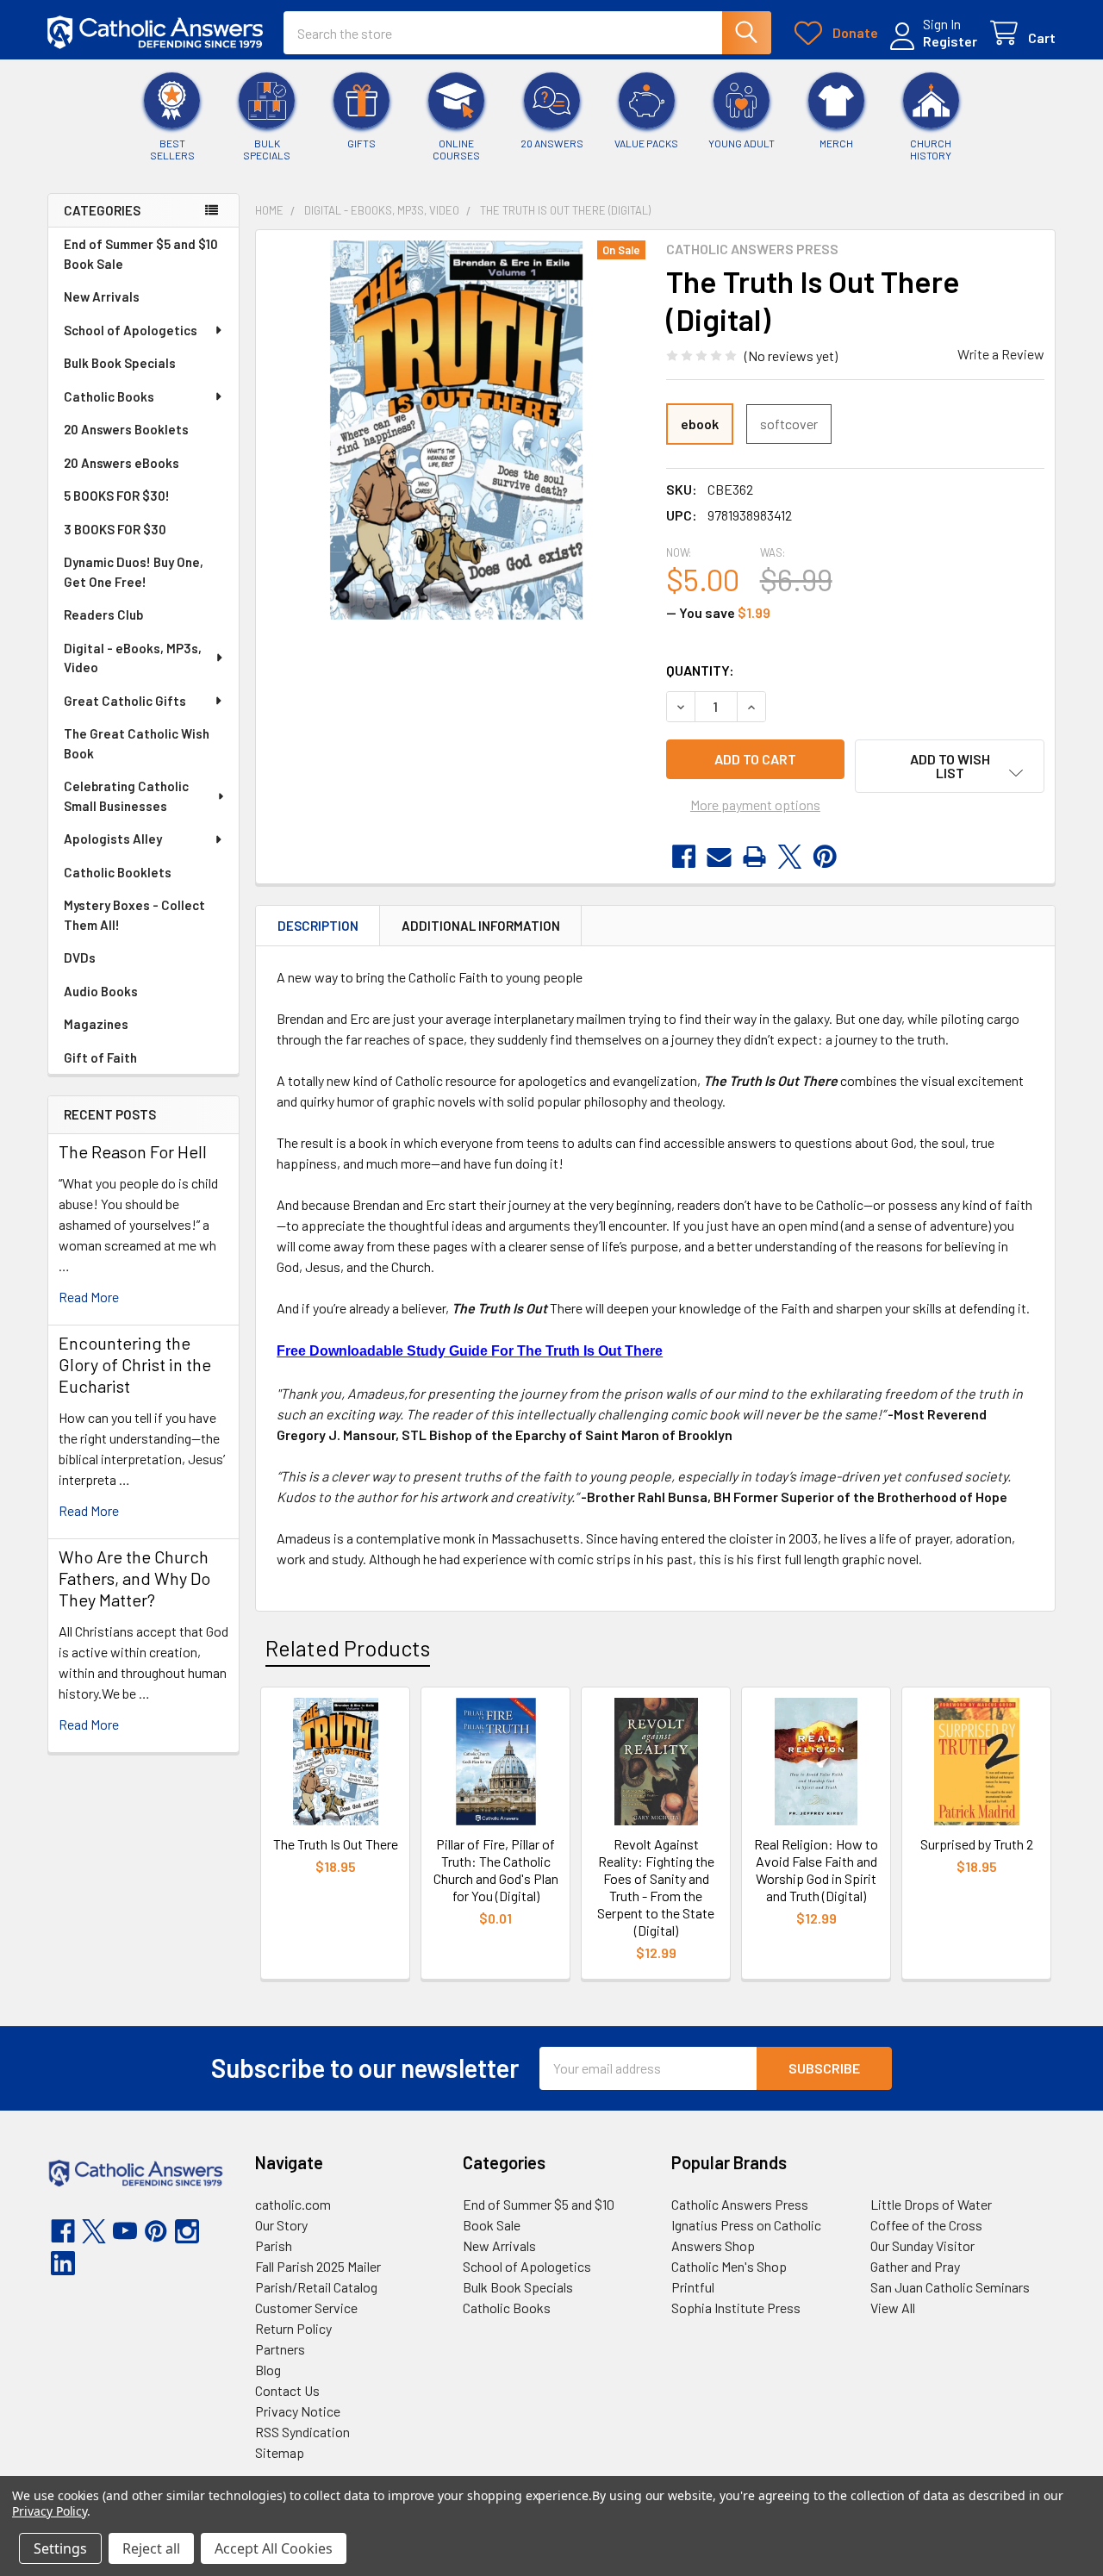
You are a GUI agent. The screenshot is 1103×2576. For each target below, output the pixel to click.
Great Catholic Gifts (125, 701)
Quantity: (700, 670)
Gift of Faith (100, 1057)
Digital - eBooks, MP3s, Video (133, 658)
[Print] (754, 857)
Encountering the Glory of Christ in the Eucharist (135, 1364)
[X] (790, 857)
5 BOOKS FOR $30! (117, 496)
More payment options (755, 805)
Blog (268, 2370)
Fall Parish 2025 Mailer (318, 2266)
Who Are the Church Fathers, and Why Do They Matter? (134, 1578)
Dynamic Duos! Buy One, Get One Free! (134, 572)
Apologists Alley (113, 839)
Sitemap (280, 2452)
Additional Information (481, 926)
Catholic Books (109, 396)
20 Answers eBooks (122, 463)
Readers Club (103, 614)
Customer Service (306, 2308)
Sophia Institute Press (736, 2308)
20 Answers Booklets (126, 429)
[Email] (719, 857)
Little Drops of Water (931, 2204)
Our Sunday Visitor (922, 2245)
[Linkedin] (63, 2263)
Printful (693, 2287)
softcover (789, 424)
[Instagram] (187, 2231)
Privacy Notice (298, 2411)
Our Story (281, 2225)
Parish (274, 2245)
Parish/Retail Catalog (316, 2287)
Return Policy (293, 2328)
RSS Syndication (302, 2432)
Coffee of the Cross (926, 2225)
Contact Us (287, 2390)
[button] (950, 766)
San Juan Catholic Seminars (950, 2287)
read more (89, 1297)
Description (318, 926)
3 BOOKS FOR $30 (115, 529)
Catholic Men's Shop (729, 2266)
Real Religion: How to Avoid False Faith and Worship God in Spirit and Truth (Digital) (816, 1870)
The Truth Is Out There (336, 1844)
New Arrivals (102, 296)
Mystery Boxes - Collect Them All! (134, 915)
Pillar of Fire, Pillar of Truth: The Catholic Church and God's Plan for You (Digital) (496, 1870)
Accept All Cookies (274, 2548)
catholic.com (293, 2204)
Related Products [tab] (348, 1648)
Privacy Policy (50, 2511)
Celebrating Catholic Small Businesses (126, 796)
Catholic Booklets (118, 872)
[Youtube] (125, 2231)
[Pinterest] (825, 857)
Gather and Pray (915, 2266)
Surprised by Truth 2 (977, 1844)
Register (950, 41)
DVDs (80, 957)
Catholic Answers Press (740, 2204)
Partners (280, 2349)
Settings (60, 2548)
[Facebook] (684, 857)
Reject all (151, 2548)
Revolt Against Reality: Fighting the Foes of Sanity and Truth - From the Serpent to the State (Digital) (656, 1887)
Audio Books (101, 991)
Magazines (96, 1024)
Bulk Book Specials (120, 363)
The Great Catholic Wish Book (137, 743)
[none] (456, 430)
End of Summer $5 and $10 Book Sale (141, 254)
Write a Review (1001, 354)
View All (893, 2308)
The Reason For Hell (133, 1151)
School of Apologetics (131, 330)
